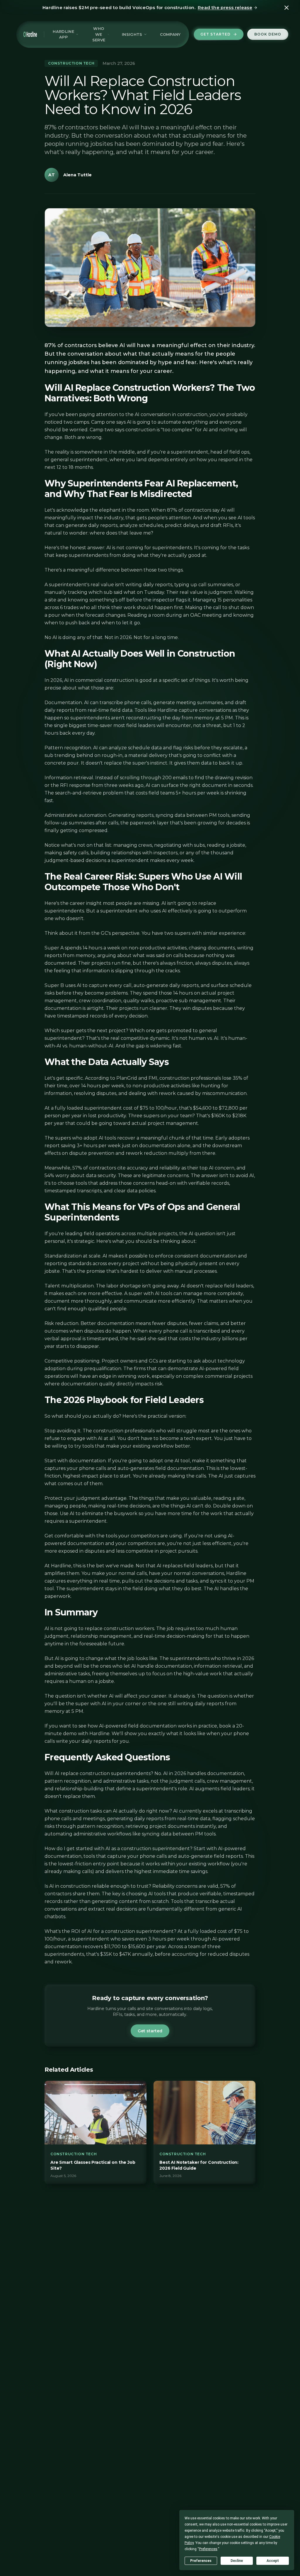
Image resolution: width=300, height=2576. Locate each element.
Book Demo (268, 34)
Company (170, 34)
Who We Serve (99, 34)
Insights (132, 34)
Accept (273, 2561)
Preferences (201, 2561)
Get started (215, 34)
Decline (237, 2561)
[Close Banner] (287, 8)
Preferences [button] (208, 2549)
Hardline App (63, 34)
